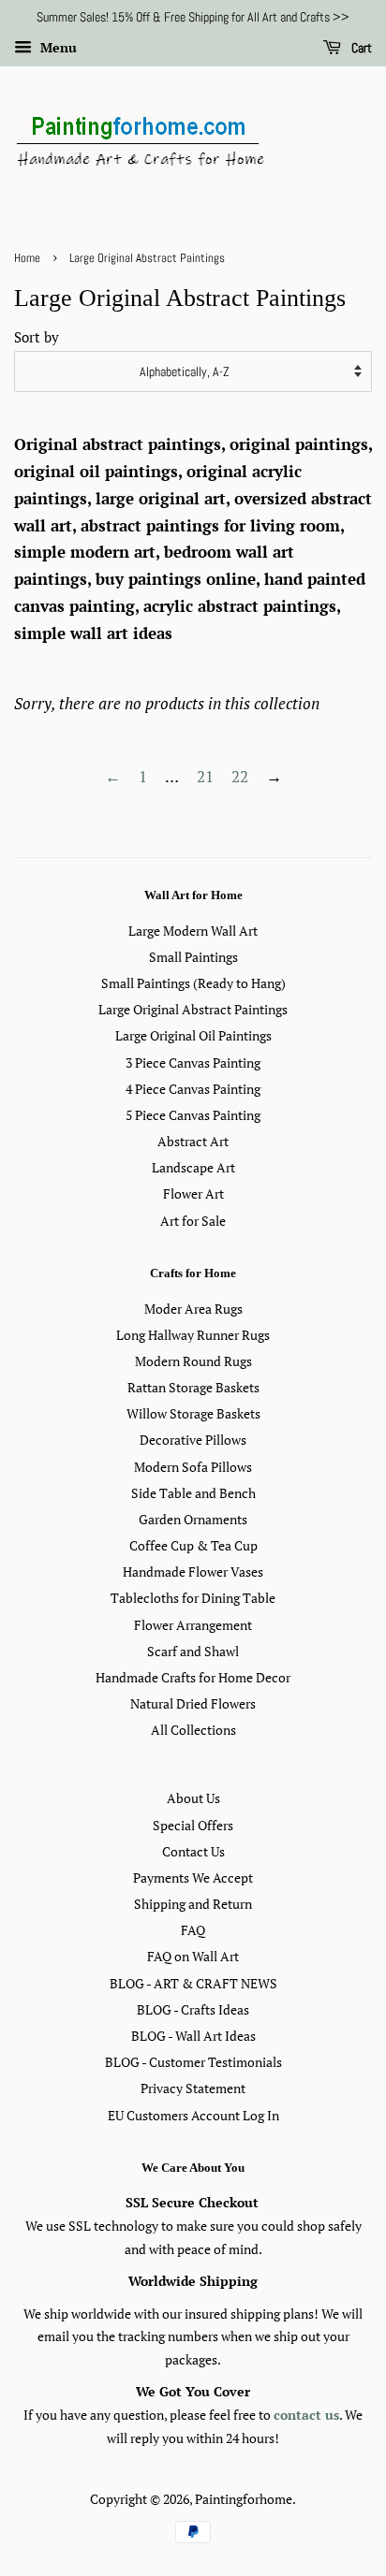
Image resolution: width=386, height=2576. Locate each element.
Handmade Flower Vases (193, 1572)
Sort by (37, 337)
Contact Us (193, 1851)
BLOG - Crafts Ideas (193, 2009)
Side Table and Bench (193, 1493)
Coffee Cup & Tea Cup (193, 1545)
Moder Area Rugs (193, 1309)
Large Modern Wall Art (193, 931)
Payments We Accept (193, 1877)
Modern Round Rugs (193, 1361)
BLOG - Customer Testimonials (193, 2062)
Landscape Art (193, 1167)
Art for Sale (193, 1221)
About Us (193, 1798)
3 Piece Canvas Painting (193, 1062)
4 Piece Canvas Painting (193, 1089)
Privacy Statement (193, 2088)
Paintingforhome (244, 2499)
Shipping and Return (193, 1904)
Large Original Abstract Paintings (193, 1009)
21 (205, 776)
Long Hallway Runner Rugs (193, 1335)
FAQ (193, 1930)
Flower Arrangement (193, 1625)
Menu (57, 47)
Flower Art (193, 1193)
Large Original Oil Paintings (193, 1035)
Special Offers (193, 1825)
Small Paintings (193, 957)
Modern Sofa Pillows (193, 1467)
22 (240, 776)
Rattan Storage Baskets (193, 1387)
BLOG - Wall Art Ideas (193, 2036)
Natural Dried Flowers (193, 1703)
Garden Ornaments (193, 1519)
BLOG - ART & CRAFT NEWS (193, 1983)
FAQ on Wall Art (193, 1956)
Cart (360, 48)
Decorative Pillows (193, 1440)
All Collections (193, 1730)
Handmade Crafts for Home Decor (193, 1677)
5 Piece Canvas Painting (193, 1115)
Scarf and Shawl (193, 1651)
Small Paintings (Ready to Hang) (193, 983)
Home (27, 258)
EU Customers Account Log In (193, 2115)
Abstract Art (193, 1141)
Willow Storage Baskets (193, 1413)
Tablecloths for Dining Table (193, 1598)
